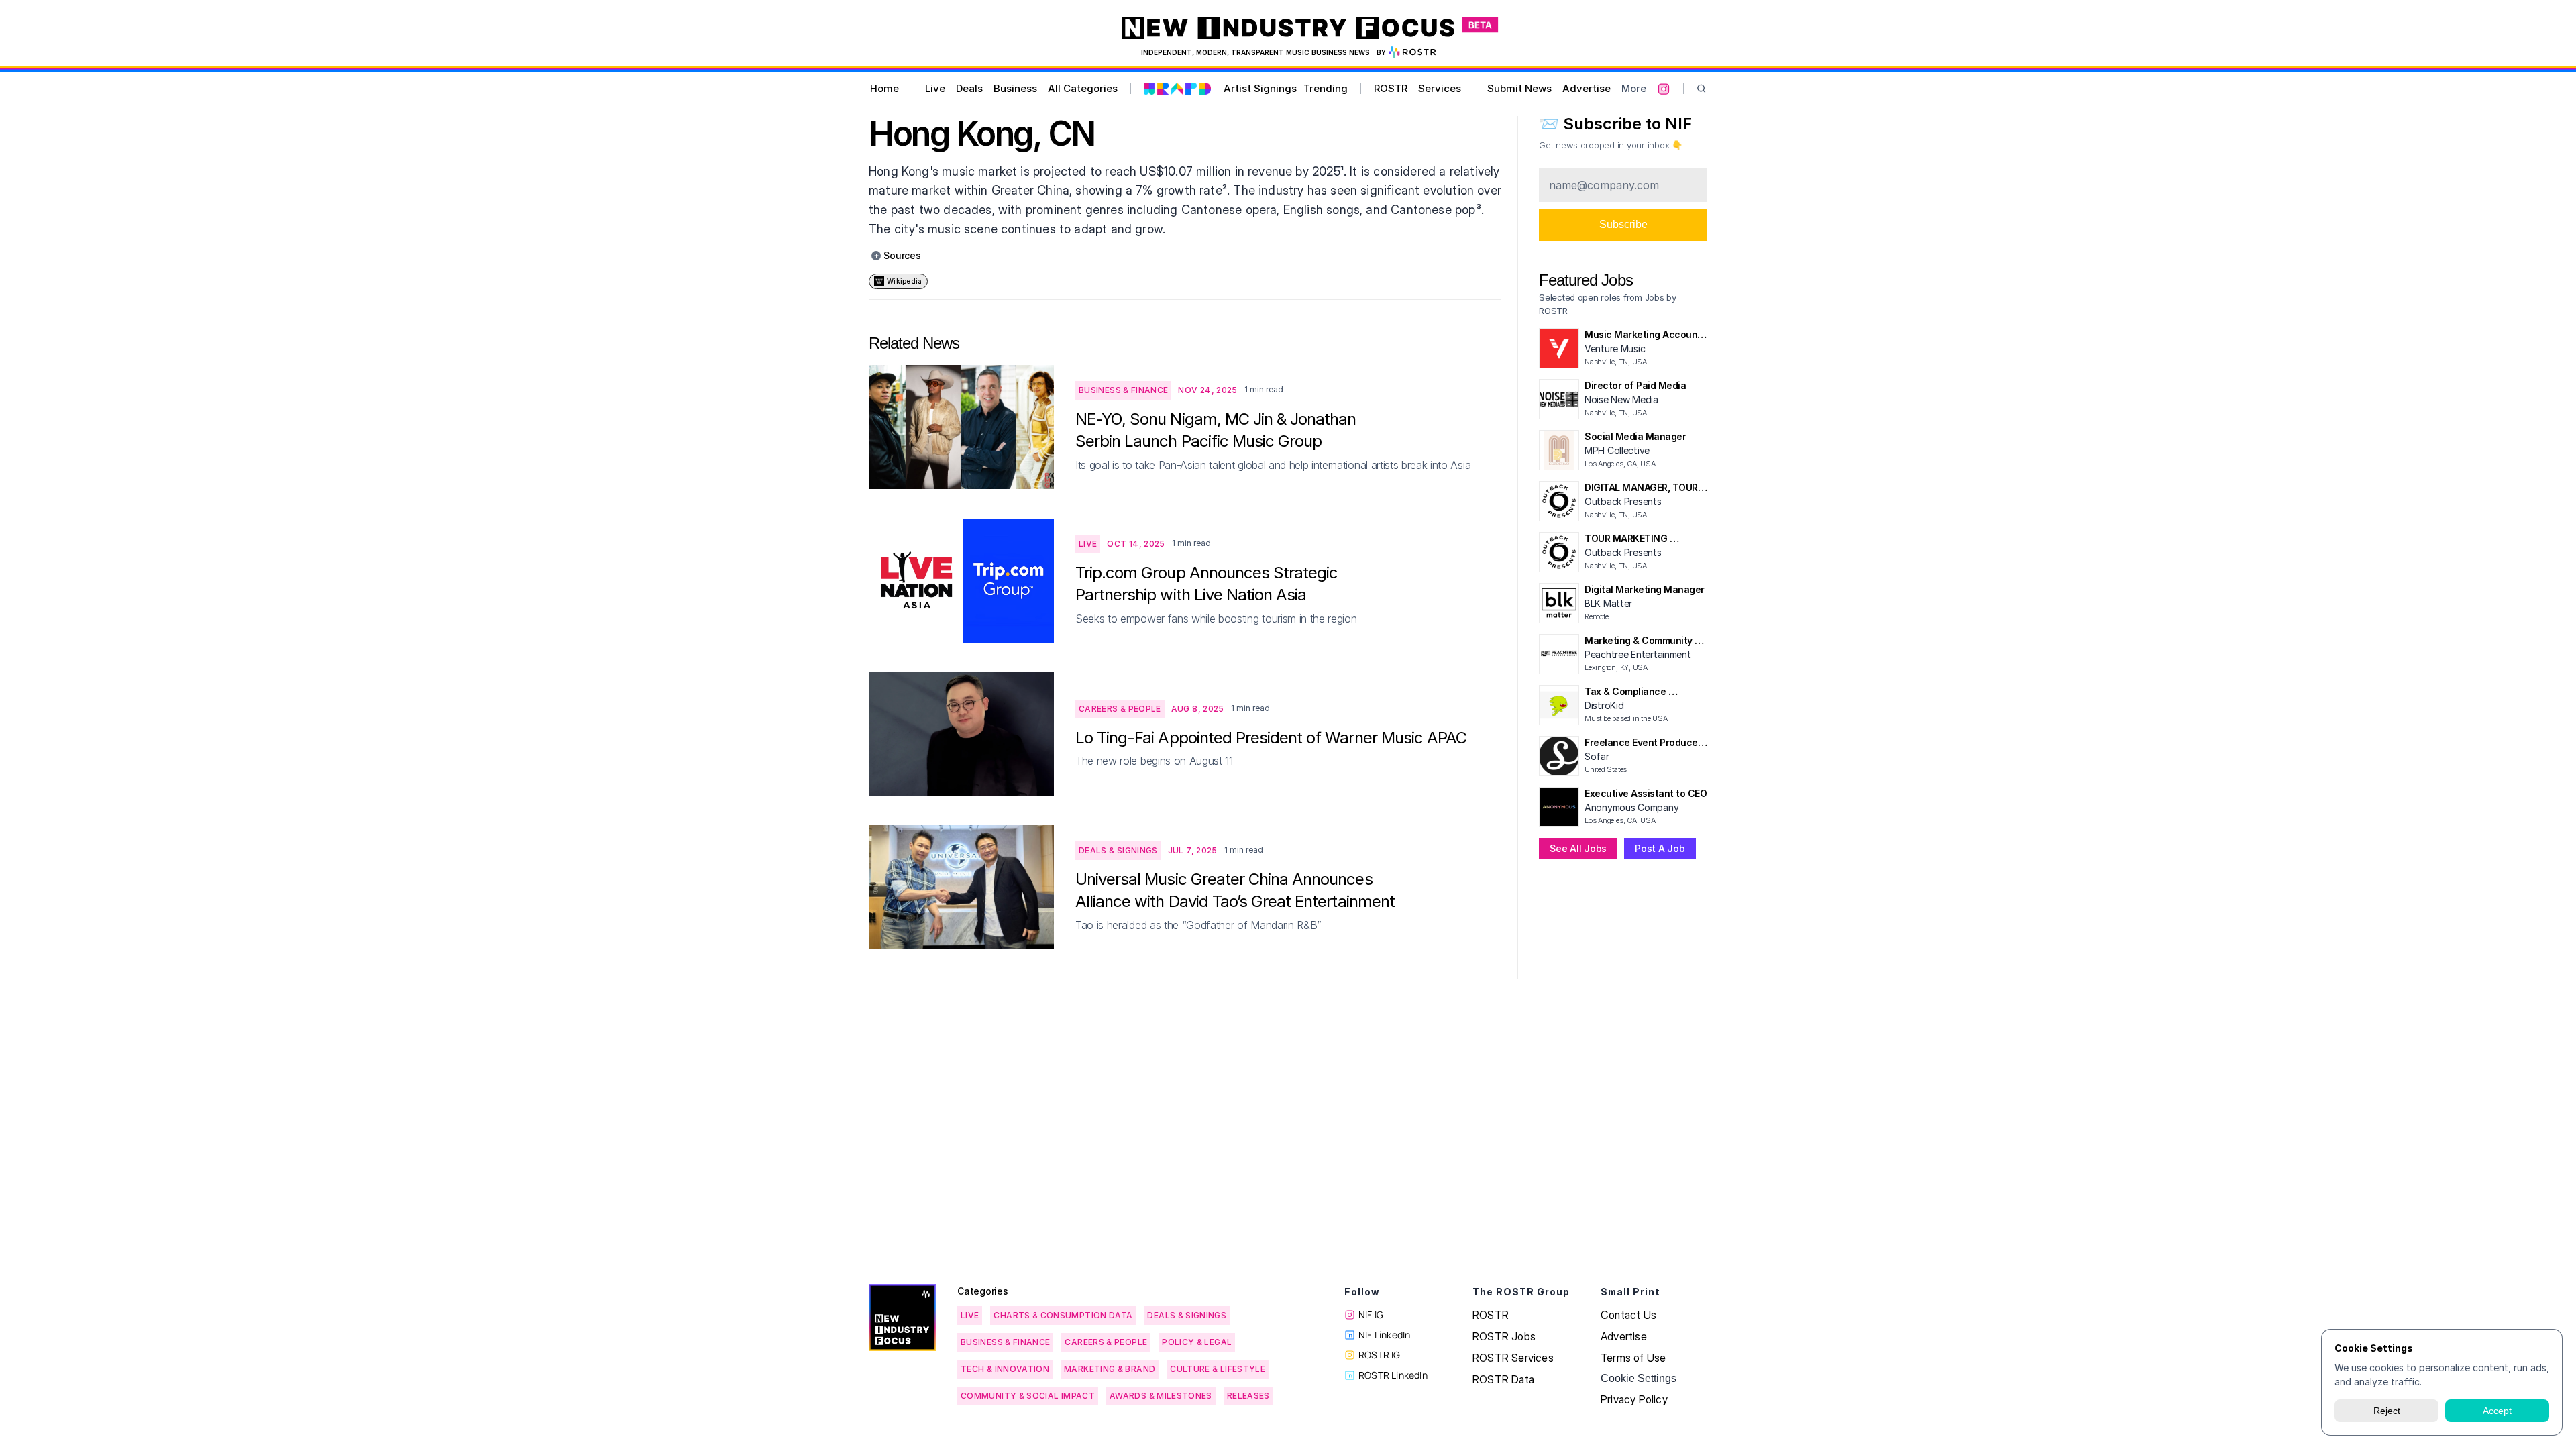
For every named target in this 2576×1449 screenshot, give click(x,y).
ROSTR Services (1513, 1358)
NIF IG (1371, 1314)
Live (935, 88)
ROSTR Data (1503, 1379)
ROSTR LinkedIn (1393, 1375)
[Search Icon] (1702, 89)
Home (884, 88)
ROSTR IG (1380, 1355)
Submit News (1519, 88)
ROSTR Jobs (1504, 1336)
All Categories (1083, 88)
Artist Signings (1260, 88)
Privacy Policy (1634, 1399)
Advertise (1587, 88)
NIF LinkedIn (1384, 1335)
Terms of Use (1633, 1358)
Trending (1326, 88)
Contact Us (1628, 1315)
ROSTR (1391, 88)
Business (1015, 88)
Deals (969, 88)
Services (1440, 88)
